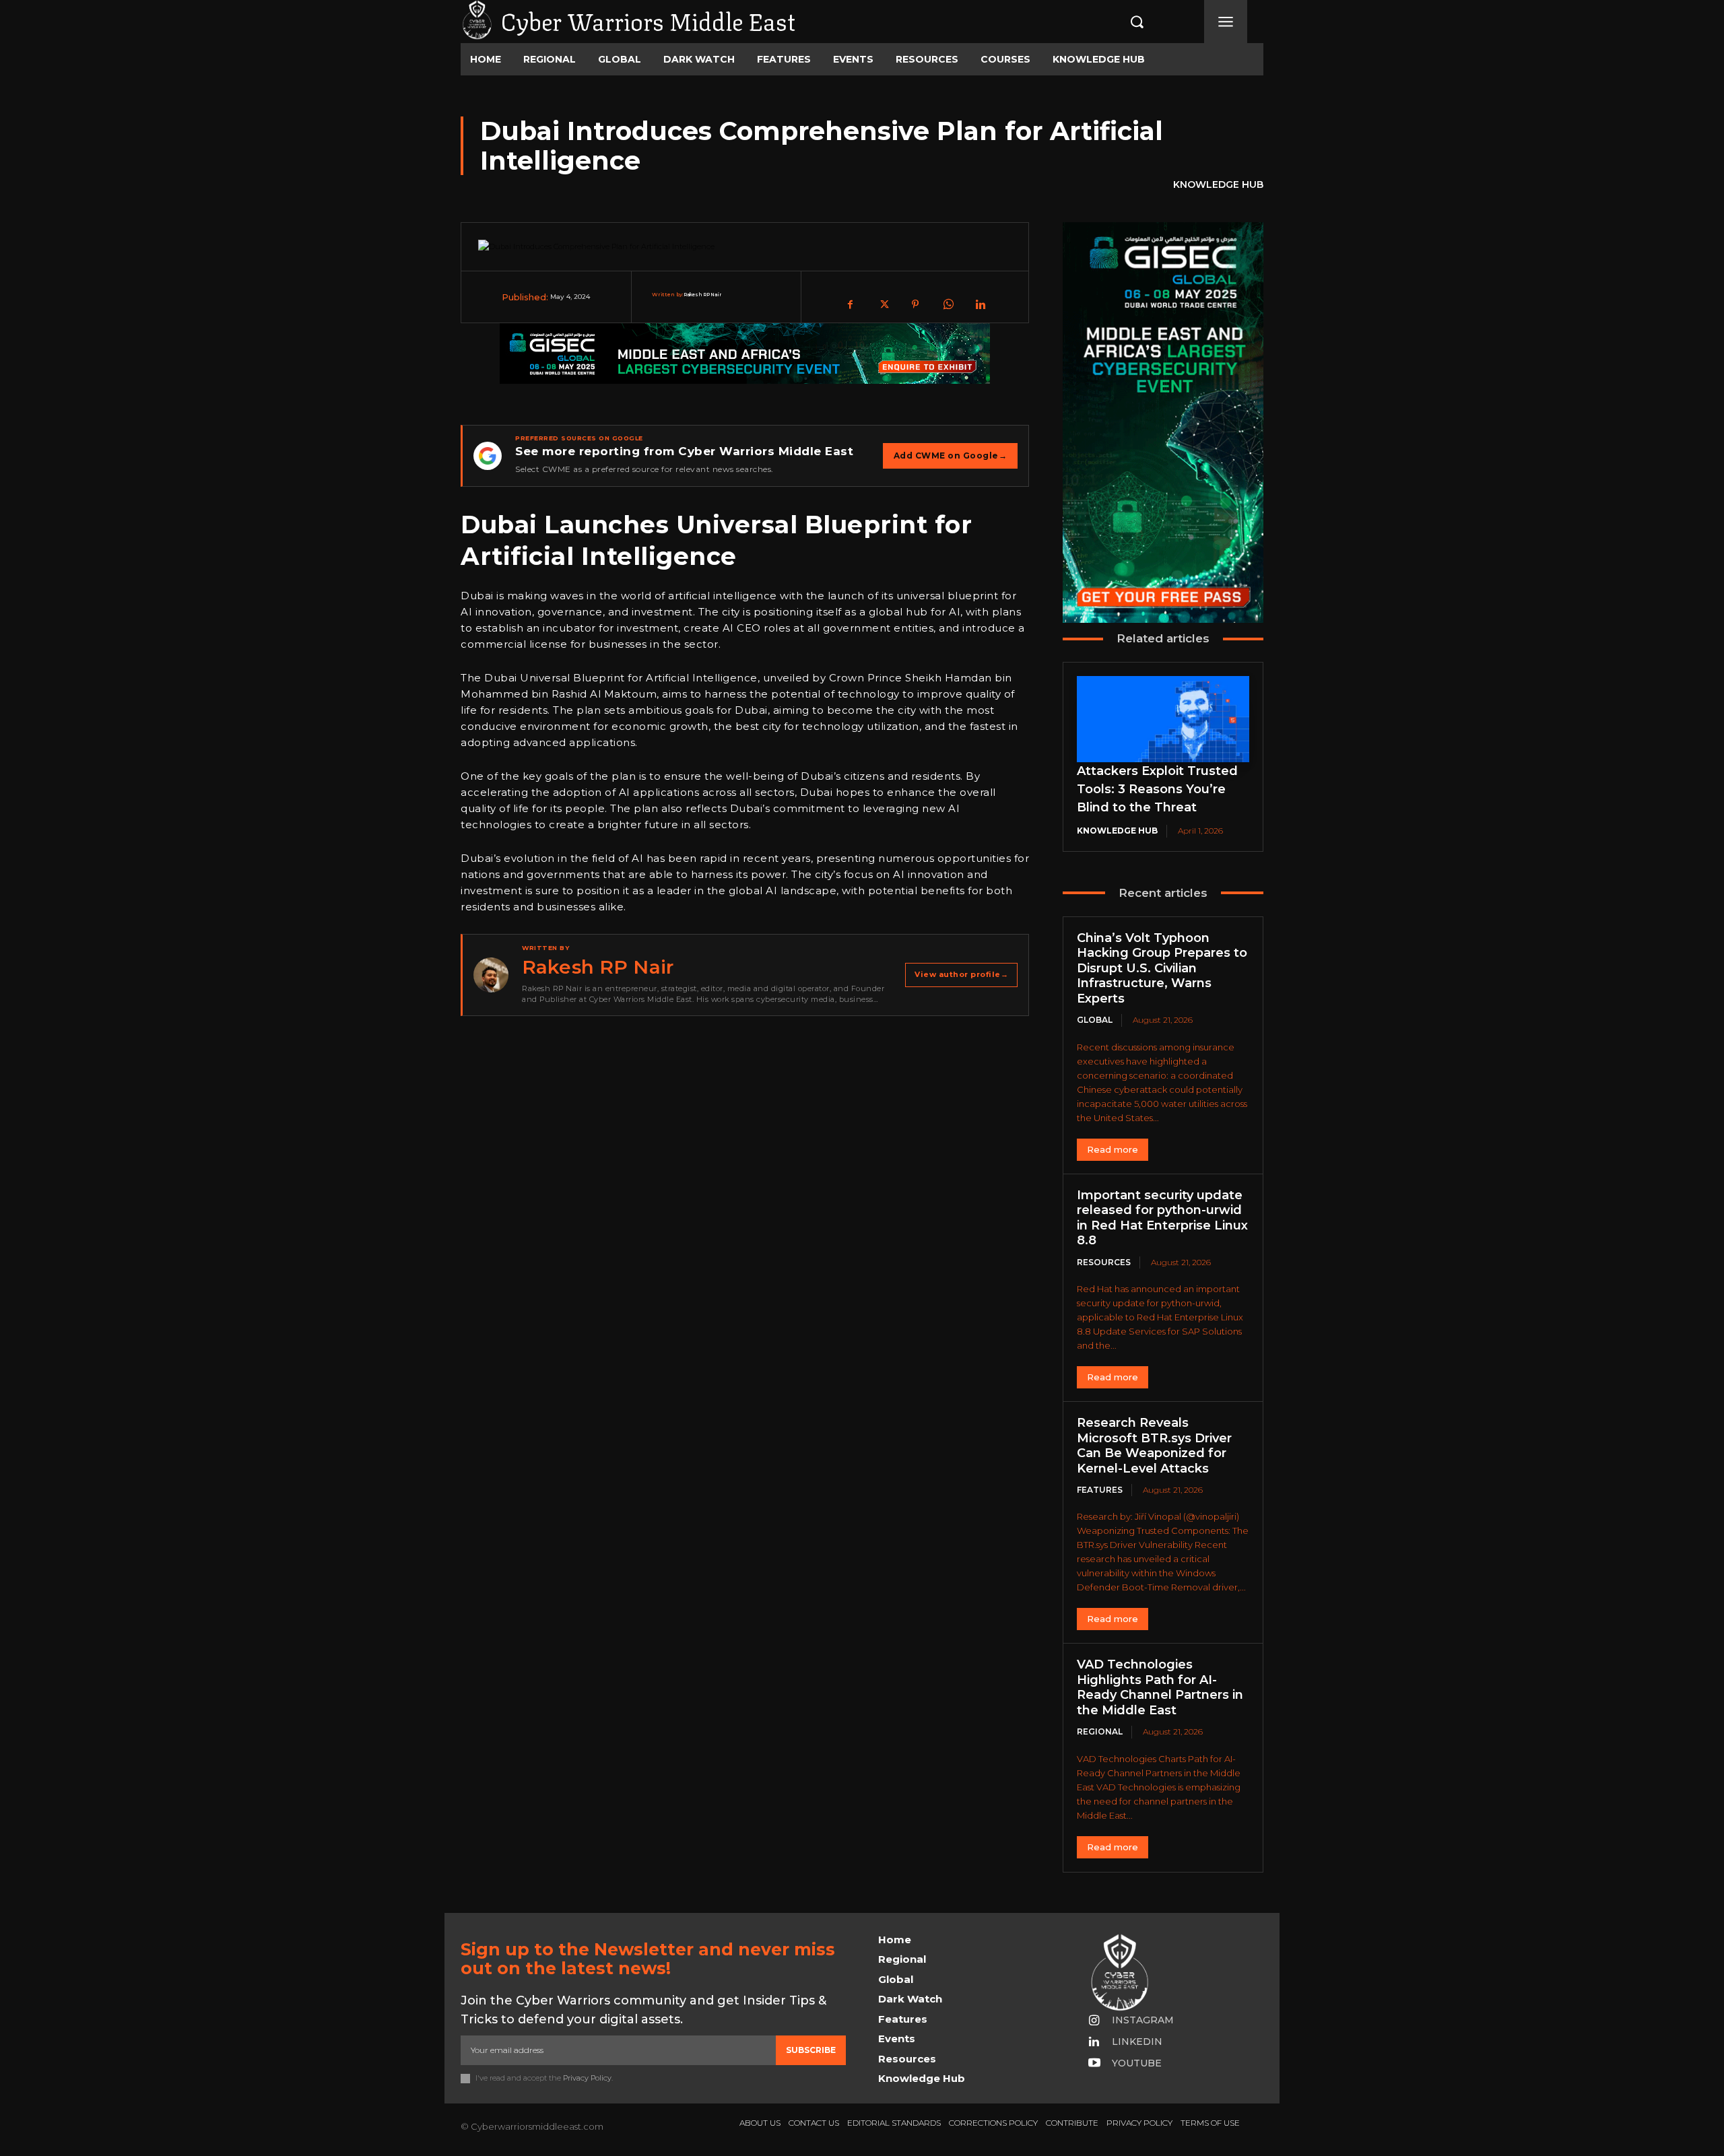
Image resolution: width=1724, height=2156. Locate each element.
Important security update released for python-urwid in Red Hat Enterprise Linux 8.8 (1162, 1218)
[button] (1123, 22)
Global (1095, 1020)
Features (1100, 1490)
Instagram (1143, 2020)
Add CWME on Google (951, 456)
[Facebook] (851, 304)
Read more (1113, 1149)
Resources (1104, 1262)
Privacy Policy (587, 2078)
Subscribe (811, 2050)
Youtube (1137, 2063)
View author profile (961, 974)
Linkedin (1137, 2042)
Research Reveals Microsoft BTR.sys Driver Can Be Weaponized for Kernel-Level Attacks (1154, 1446)
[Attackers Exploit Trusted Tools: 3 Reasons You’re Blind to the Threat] (1163, 719)
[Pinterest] (915, 304)
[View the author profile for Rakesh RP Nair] (491, 975)
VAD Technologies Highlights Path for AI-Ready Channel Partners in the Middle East (1160, 1687)
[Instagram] (1094, 2021)
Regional (1100, 1731)
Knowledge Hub (1218, 184)
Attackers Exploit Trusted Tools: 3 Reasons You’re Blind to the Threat (1157, 789)
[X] (883, 304)
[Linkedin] (980, 304)
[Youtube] (1094, 2064)
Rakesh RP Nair (702, 295)
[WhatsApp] (948, 304)
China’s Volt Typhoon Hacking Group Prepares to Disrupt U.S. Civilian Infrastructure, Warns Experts (1162, 968)
